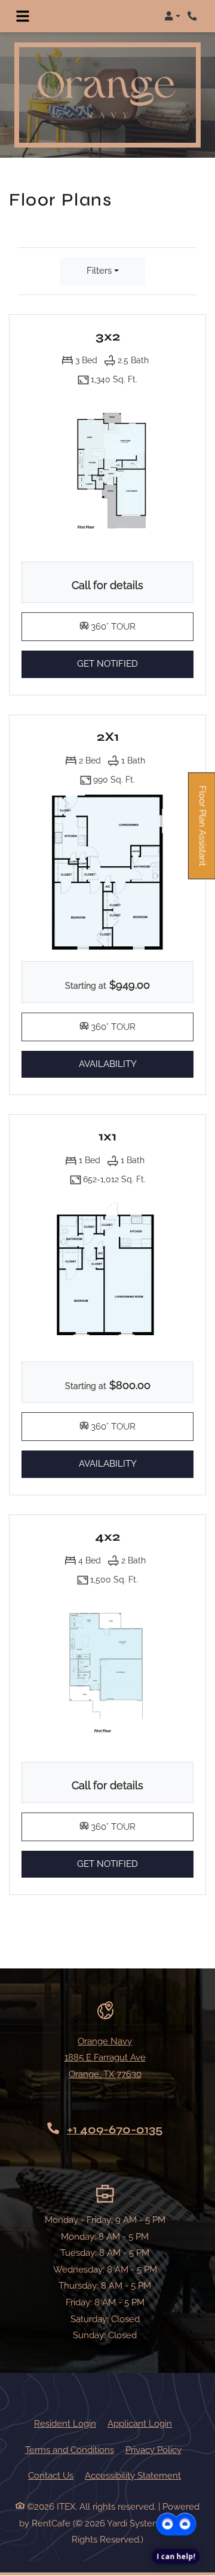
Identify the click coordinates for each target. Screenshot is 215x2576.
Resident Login (65, 2423)
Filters (99, 271)
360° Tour (141, 626)
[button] (172, 16)
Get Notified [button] (135, 663)
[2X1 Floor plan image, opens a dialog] (107, 872)
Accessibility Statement (133, 2475)
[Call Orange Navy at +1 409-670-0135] (193, 16)
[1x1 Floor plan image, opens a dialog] (107, 1272)
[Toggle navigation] (23, 16)
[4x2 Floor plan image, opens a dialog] (107, 1672)
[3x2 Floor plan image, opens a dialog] (107, 472)
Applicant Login (140, 2423)
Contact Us (51, 2476)
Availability (126, 1064)
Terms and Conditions (70, 2450)
